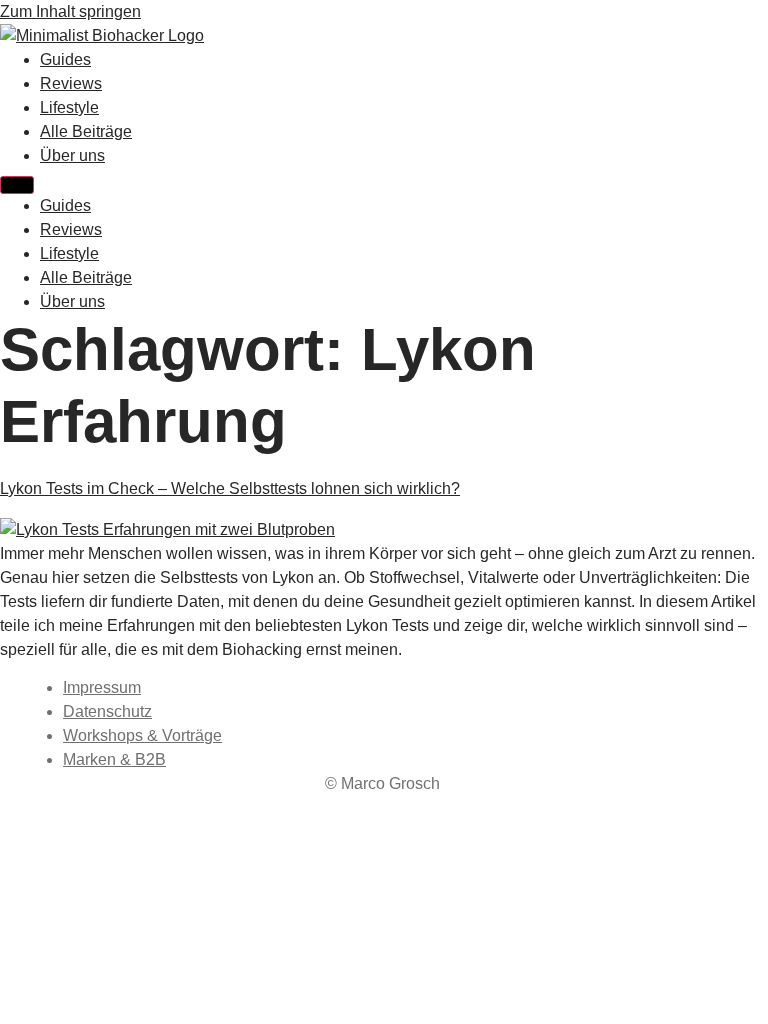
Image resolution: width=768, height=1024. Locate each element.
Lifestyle (69, 107)
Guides (65, 59)
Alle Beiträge (86, 131)
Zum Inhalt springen (70, 11)
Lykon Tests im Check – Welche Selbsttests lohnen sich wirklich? (230, 488)
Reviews (71, 83)
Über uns (72, 155)
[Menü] (17, 185)
